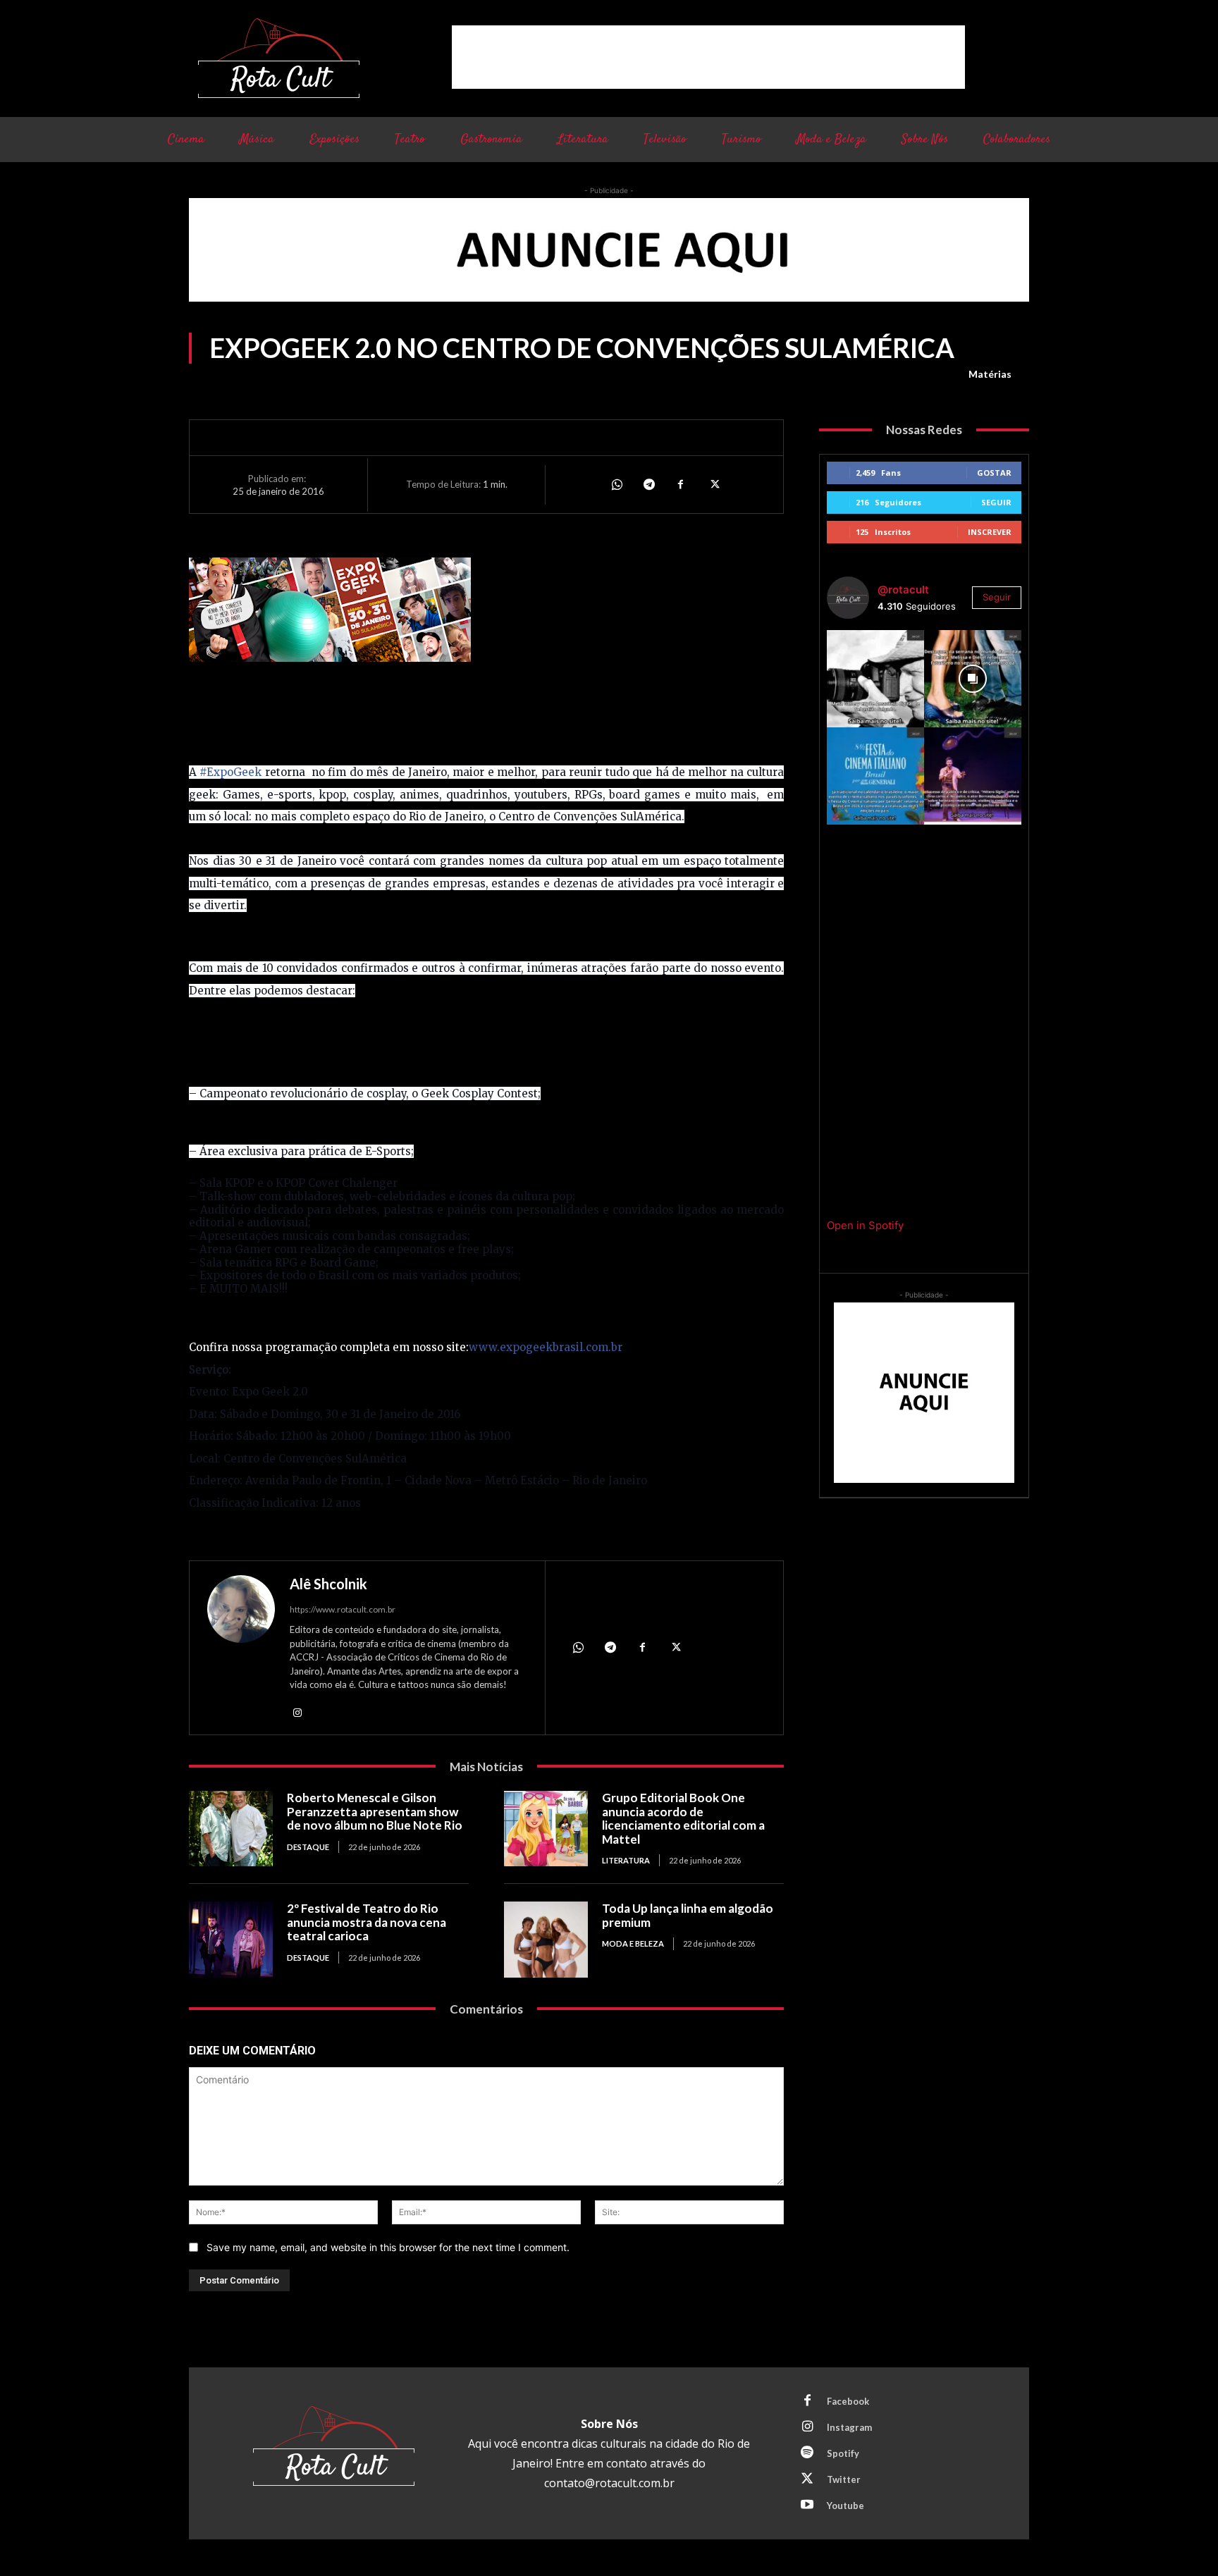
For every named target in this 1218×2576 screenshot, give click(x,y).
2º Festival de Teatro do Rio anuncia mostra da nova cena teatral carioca (367, 1922)
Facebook (848, 2401)
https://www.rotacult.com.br (343, 1609)
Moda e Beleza (633, 1943)
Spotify (843, 2453)
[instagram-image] (875, 679)
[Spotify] (807, 2453)
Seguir (996, 502)
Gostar (994, 473)
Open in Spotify (865, 1225)
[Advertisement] (708, 57)
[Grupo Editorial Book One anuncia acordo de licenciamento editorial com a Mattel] (546, 1829)
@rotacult (903, 590)
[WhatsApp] (616, 484)
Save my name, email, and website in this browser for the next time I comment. (388, 2247)
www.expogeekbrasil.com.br (546, 1347)
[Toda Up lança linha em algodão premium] (546, 1939)
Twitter (844, 2479)
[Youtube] (807, 2506)
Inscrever (990, 532)
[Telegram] (648, 484)
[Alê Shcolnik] (241, 1650)
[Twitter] (713, 484)
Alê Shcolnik (328, 1584)
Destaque (308, 1847)
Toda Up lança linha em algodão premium (688, 1915)
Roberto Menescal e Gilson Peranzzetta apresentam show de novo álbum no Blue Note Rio (375, 1811)
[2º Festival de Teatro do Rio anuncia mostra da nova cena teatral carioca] (231, 1939)
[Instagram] (297, 1712)
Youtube (845, 2506)
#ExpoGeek (230, 772)
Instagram (849, 2427)
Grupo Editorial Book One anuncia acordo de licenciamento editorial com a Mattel (683, 1818)
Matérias (990, 374)
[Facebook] (681, 484)
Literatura (626, 1860)
